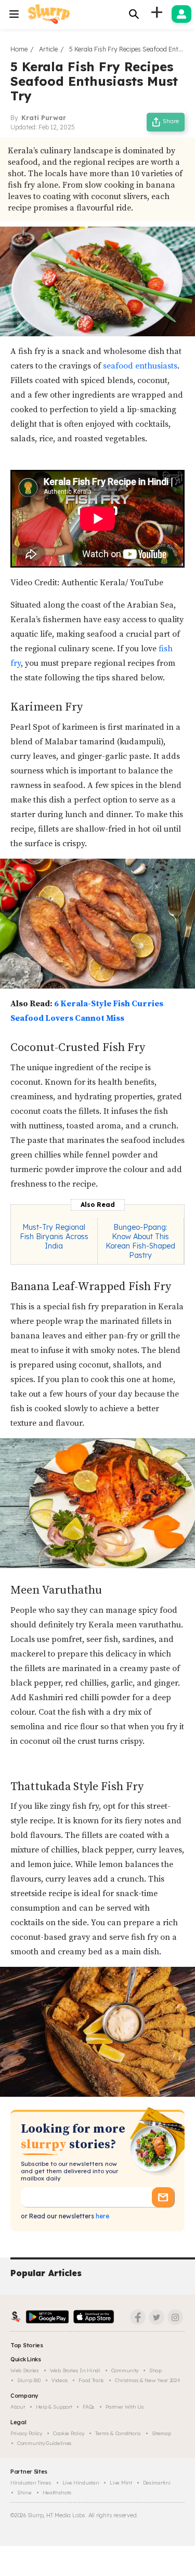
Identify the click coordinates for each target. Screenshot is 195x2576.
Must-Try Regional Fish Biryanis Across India (54, 1237)
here (102, 2216)
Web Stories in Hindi (75, 2370)
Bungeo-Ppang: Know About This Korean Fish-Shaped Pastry (140, 1241)
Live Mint (121, 2483)
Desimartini (157, 2483)
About (18, 2407)
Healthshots (57, 2493)
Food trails (91, 2380)
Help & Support (54, 2407)
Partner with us (125, 2407)
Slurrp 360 (29, 2380)
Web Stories (25, 2370)
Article (48, 49)
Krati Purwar (44, 118)
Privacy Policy (26, 2433)
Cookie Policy (69, 2433)
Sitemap (161, 2433)
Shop (155, 2370)
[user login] (181, 14)
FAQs (89, 2407)
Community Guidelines (44, 2443)
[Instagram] (175, 2317)
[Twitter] (157, 2317)
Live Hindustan (81, 2483)
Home (19, 49)
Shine (24, 2493)
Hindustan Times (31, 2483)
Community (125, 2370)
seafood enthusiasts (140, 366)
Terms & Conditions (118, 2433)
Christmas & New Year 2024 (148, 2380)
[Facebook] (138, 2317)
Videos (60, 2380)
